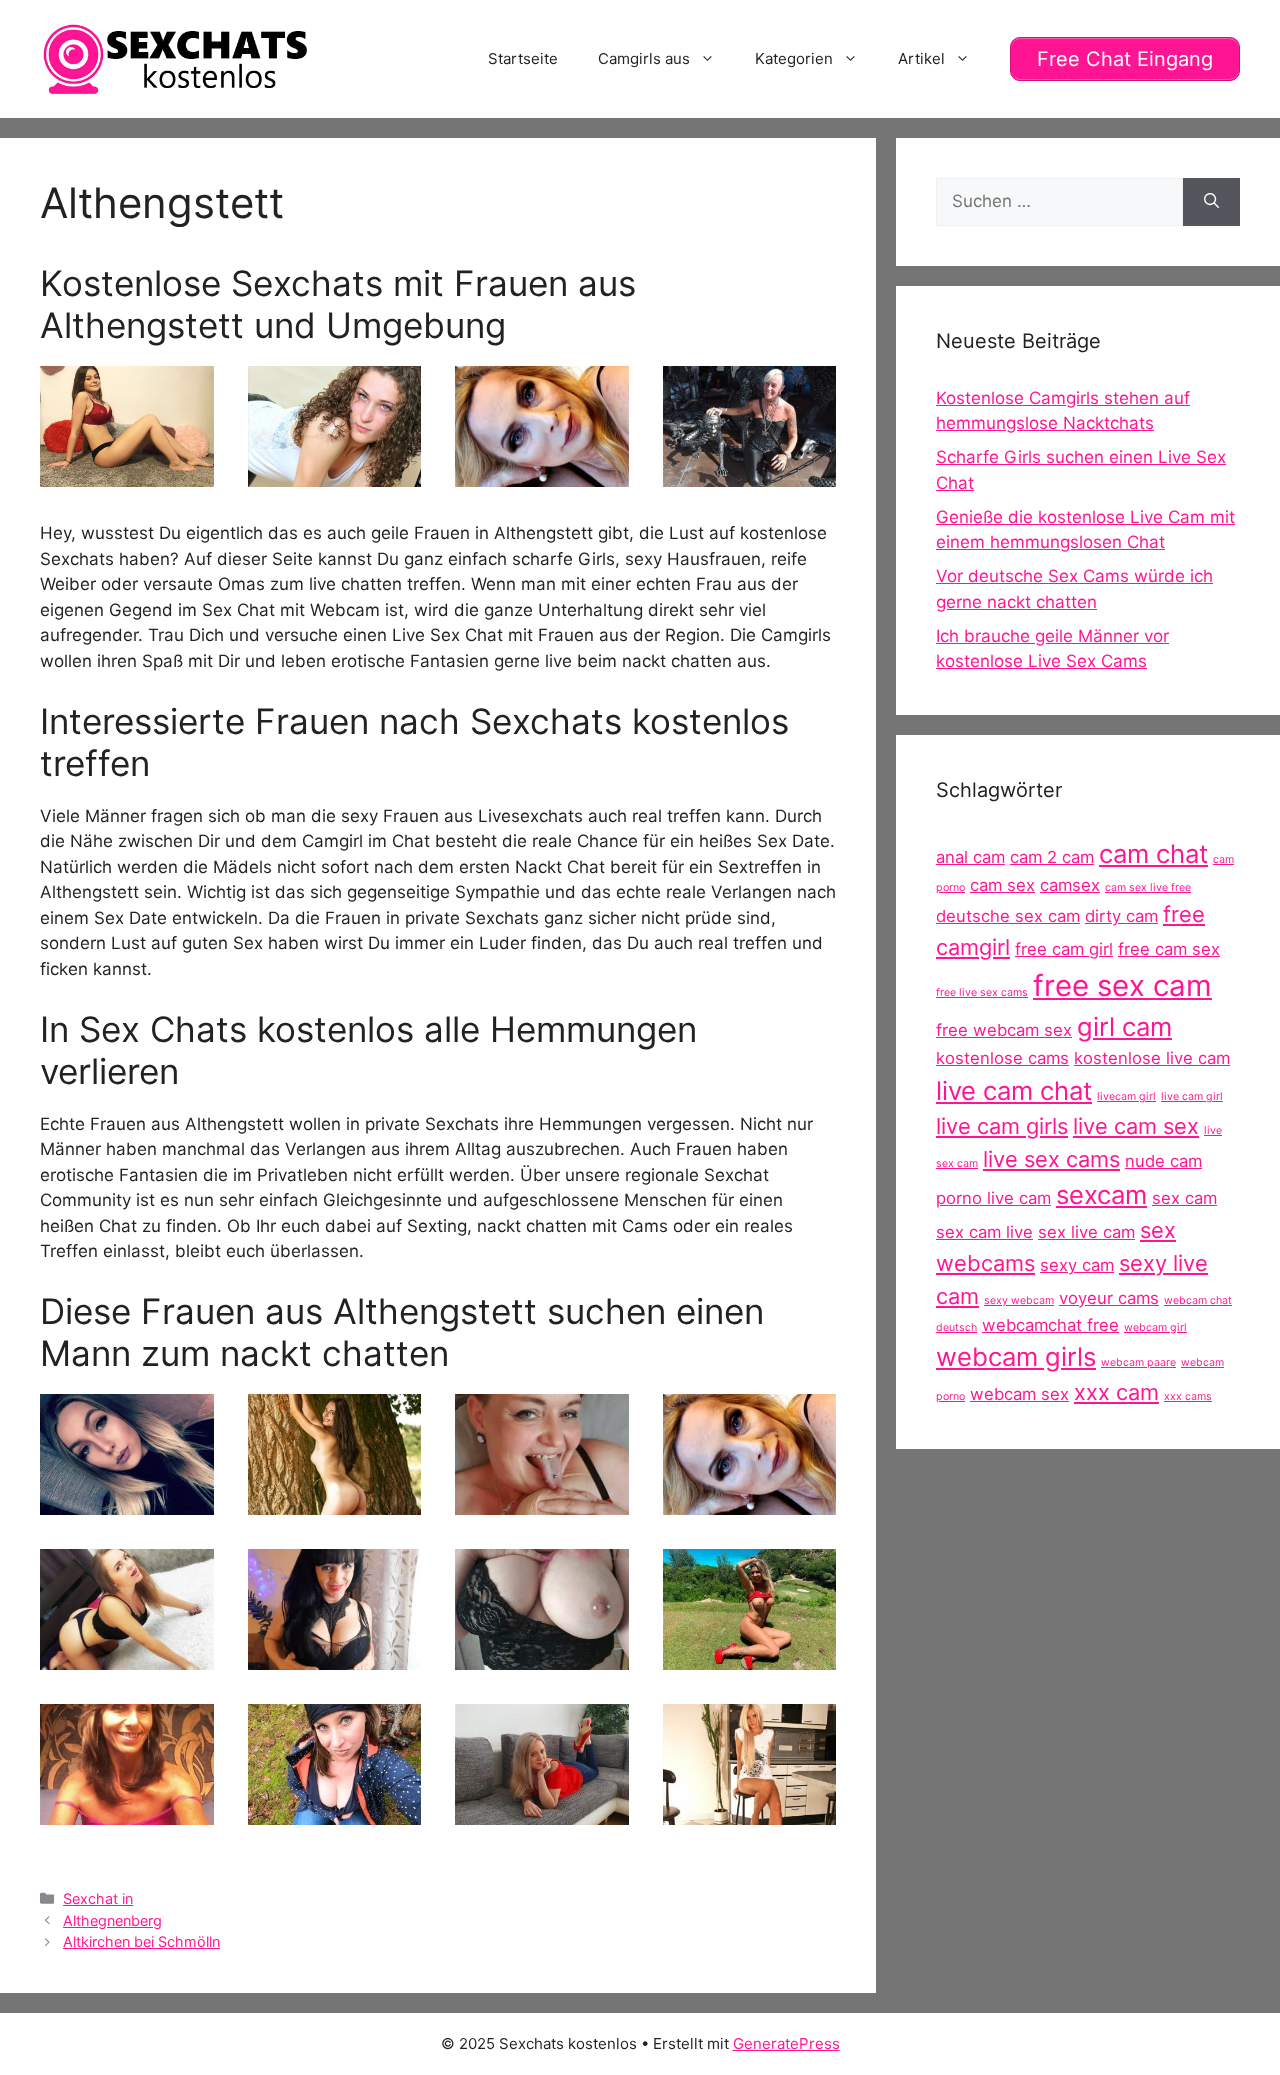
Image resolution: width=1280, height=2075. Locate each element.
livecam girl (1126, 1096)
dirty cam (1121, 916)
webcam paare (1138, 1362)
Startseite (523, 58)
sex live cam (1086, 1232)
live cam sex (1136, 1126)
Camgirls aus (644, 58)
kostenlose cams (1002, 1058)
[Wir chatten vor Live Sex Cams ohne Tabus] (750, 474)
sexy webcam (1019, 1300)
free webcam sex (1004, 1030)
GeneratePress (786, 2043)
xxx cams (1188, 1396)
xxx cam (1116, 1392)
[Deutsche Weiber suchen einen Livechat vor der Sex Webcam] (542, 1812)
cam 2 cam (1052, 857)
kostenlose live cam (1152, 1058)
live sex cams (1051, 1159)
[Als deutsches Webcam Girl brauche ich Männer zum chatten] (127, 474)
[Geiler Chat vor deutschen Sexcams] (542, 1657)
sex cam (1184, 1198)
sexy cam (1077, 1265)
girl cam (1124, 1026)
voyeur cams (1109, 1298)
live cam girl (1192, 1096)
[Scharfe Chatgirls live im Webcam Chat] (335, 474)
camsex (1070, 885)
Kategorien (794, 58)
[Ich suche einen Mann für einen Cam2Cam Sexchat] (335, 1657)
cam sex (1002, 885)
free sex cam (1122, 985)
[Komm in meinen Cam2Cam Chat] (127, 1657)
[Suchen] (1211, 202)
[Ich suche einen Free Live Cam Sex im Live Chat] (335, 1502)
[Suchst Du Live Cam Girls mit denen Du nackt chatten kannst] (542, 474)
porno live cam (993, 1198)
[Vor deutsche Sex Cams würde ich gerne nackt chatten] (542, 1502)
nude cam (1163, 1161)
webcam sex (1019, 1394)
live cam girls (1002, 1126)
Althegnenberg (112, 1920)
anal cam (970, 857)
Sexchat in (98, 1898)
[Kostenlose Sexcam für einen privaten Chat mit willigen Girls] (127, 1502)
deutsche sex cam (1008, 916)
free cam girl (1064, 949)
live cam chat (1014, 1090)
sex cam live (984, 1232)
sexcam (1101, 1194)
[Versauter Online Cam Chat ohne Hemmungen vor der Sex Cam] (335, 1812)
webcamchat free (1050, 1325)
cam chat (1153, 853)
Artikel (921, 58)
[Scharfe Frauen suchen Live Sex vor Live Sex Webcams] (127, 1812)
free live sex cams (982, 992)
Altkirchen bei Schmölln (141, 1941)
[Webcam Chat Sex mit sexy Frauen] (750, 1812)
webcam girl (1155, 1327)
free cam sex (1169, 949)
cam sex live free (1148, 887)
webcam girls (1016, 1356)
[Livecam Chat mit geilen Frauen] (750, 1657)
